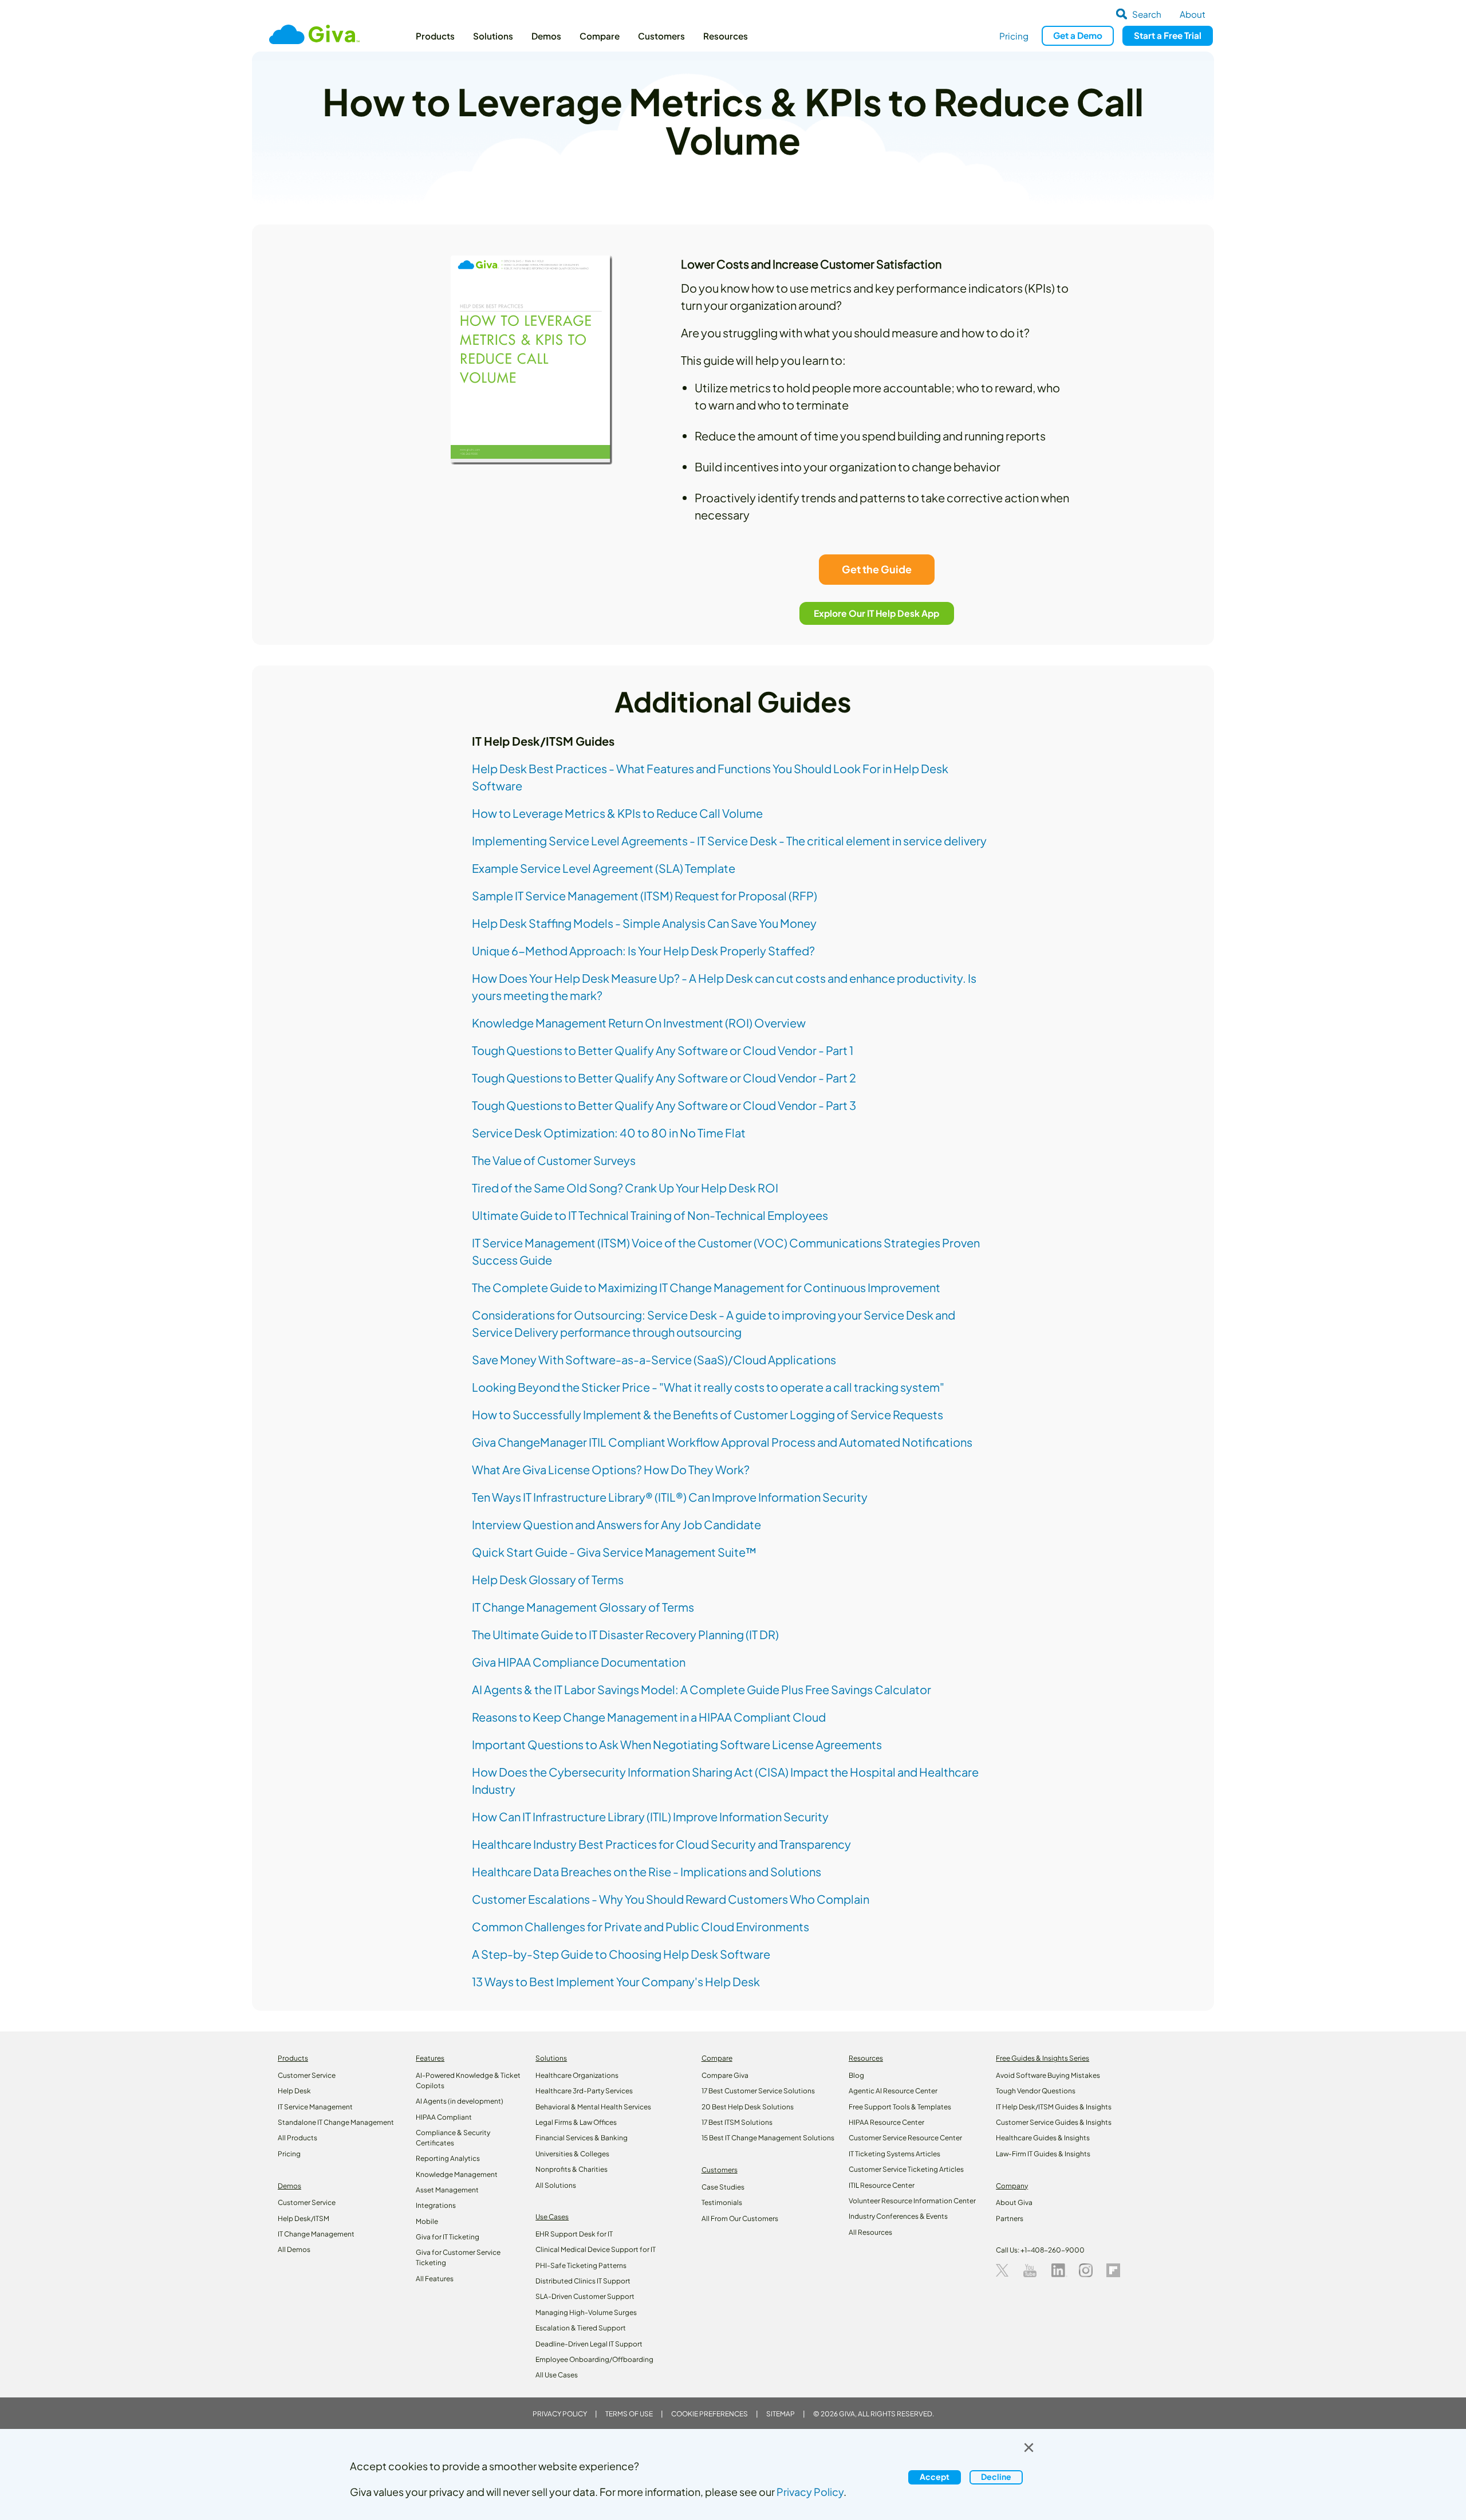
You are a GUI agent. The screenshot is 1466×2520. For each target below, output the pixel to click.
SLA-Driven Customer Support (585, 2296)
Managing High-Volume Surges (586, 2312)
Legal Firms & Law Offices (576, 2122)
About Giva (1014, 2202)
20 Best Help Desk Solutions (748, 2107)
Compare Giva (725, 2075)
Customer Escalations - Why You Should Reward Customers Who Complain (671, 1899)
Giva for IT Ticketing (448, 2237)
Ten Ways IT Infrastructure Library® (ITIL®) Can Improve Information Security (670, 1497)
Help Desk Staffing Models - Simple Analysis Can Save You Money (644, 923)
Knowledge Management (457, 2174)
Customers (661, 36)
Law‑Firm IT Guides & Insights (1043, 2154)
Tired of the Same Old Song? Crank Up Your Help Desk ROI (625, 1188)
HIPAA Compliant (444, 2117)
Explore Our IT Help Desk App (877, 613)
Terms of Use (629, 2414)
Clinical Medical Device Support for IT (596, 2249)
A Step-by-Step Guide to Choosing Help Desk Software (621, 1954)
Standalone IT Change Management (336, 2122)
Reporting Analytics (448, 2158)
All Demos (294, 2249)
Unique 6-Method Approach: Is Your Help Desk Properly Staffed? (643, 950)
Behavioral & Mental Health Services (593, 2107)
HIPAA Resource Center (886, 2122)
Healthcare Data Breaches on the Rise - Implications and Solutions (647, 1871)
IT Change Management (316, 2234)
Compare (600, 36)
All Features (435, 2279)
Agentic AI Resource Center (893, 2091)
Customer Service (307, 2075)
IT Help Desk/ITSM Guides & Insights (1054, 2107)
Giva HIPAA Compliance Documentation (579, 1662)
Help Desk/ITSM (304, 2218)
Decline (996, 2477)
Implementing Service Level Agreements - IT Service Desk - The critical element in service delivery (729, 840)
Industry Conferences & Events (898, 2216)
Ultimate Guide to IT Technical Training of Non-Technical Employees (650, 1215)
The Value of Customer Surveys (554, 1160)
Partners (1010, 2218)
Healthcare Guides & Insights (1043, 2138)
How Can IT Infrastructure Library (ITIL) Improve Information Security (650, 1816)
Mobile (427, 2221)
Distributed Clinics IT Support (583, 2281)
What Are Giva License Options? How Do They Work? (611, 1469)
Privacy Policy (560, 2414)
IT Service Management (315, 2107)
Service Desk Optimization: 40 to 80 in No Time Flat (609, 1133)
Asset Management (447, 2190)
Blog (856, 2075)
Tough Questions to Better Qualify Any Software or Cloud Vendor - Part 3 (664, 1105)
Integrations (436, 2205)
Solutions (493, 36)
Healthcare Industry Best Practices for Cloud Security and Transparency (661, 1844)
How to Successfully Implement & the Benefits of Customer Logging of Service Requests (708, 1414)
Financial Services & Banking (582, 2138)
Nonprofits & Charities (572, 2169)
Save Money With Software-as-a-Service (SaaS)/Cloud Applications (654, 1359)
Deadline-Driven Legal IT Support (589, 2344)
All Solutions (556, 2185)
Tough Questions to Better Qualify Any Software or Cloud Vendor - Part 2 (664, 1078)
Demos (546, 36)
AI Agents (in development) (460, 2101)
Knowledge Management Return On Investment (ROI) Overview (639, 1023)
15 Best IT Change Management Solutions (768, 2138)
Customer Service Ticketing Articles (906, 2169)
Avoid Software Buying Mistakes (1048, 2075)
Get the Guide (877, 569)
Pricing (1014, 36)
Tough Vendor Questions (1036, 2091)
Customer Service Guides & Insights (1054, 2122)
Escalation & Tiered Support (581, 2328)
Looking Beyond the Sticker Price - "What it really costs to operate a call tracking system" (708, 1387)
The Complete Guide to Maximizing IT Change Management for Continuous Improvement (706, 1287)
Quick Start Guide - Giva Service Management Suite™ (614, 1552)
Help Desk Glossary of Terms (548, 1579)
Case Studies (723, 2187)
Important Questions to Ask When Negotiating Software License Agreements (677, 1744)
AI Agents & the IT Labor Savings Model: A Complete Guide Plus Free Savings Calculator (702, 1689)
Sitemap (781, 2414)
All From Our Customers (740, 2218)
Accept (935, 2477)
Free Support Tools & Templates (900, 2107)
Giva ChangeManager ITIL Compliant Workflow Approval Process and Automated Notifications (722, 1442)
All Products (297, 2138)
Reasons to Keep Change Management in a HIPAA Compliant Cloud (649, 1717)
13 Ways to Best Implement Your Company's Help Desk (616, 1981)
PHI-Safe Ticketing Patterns (581, 2265)
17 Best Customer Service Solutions (758, 2091)
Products (435, 36)
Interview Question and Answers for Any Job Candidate (616, 1524)
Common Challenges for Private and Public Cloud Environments (641, 1926)
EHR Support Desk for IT (574, 2234)
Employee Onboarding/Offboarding (594, 2359)
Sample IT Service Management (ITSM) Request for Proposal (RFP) (645, 895)
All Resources (870, 2232)
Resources (726, 36)
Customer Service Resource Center (905, 2138)
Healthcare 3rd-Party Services (584, 2091)
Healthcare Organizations (577, 2075)
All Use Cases (557, 2375)
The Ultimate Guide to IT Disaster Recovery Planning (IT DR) (625, 1634)
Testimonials (722, 2202)
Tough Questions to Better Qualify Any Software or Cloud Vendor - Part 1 (663, 1050)
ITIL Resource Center (882, 2185)
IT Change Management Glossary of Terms (583, 1607)
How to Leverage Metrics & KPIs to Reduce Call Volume (617, 813)
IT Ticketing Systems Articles (894, 2154)
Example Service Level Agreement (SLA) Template (604, 868)
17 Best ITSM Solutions (737, 2122)
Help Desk (294, 2091)
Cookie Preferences (710, 2414)
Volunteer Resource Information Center (912, 2201)
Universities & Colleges (572, 2154)
